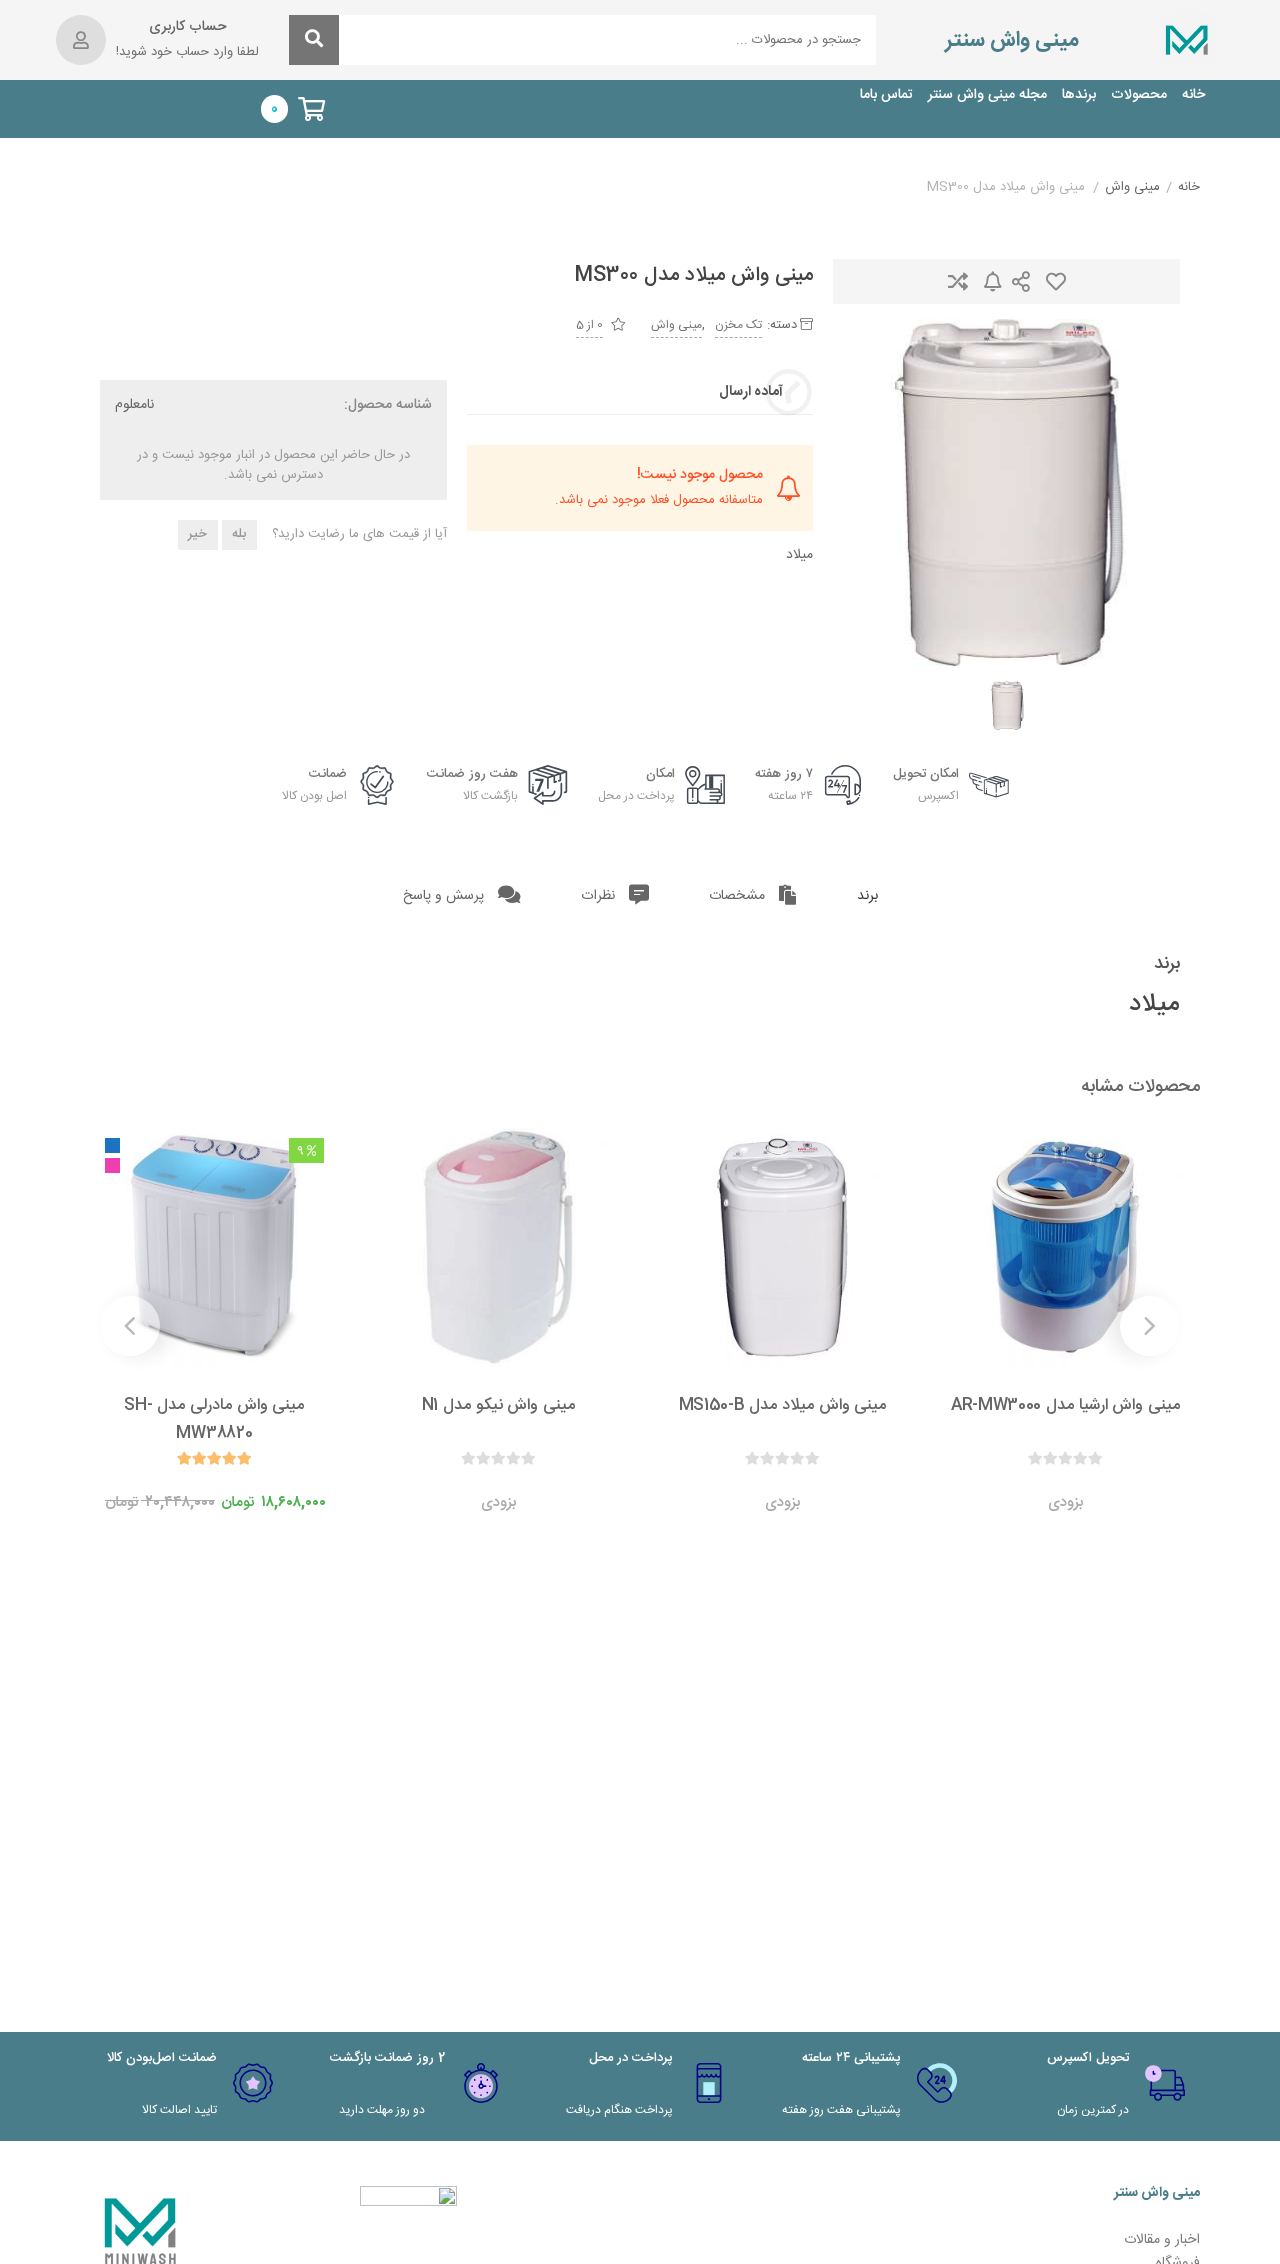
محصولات (1139, 95)
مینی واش (1132, 188)
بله (239, 534)
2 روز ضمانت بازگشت (387, 2058)
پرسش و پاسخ (445, 896)
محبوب (1056, 281)
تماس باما (886, 95)
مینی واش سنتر (1012, 40)
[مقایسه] (1047, 1482)
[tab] (867, 896)
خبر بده (993, 281)
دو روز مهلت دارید (382, 2110)
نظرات (600, 896)
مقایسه (958, 281)
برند (867, 896)
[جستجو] (314, 40)
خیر (197, 534)
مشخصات (739, 896)
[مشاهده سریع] (1085, 1482)
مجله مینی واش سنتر (987, 95)
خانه (1193, 95)
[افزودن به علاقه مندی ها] (1009, 1482)
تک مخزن (738, 325)
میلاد (799, 555)
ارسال (1021, 281)
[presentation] (1150, 1326)
